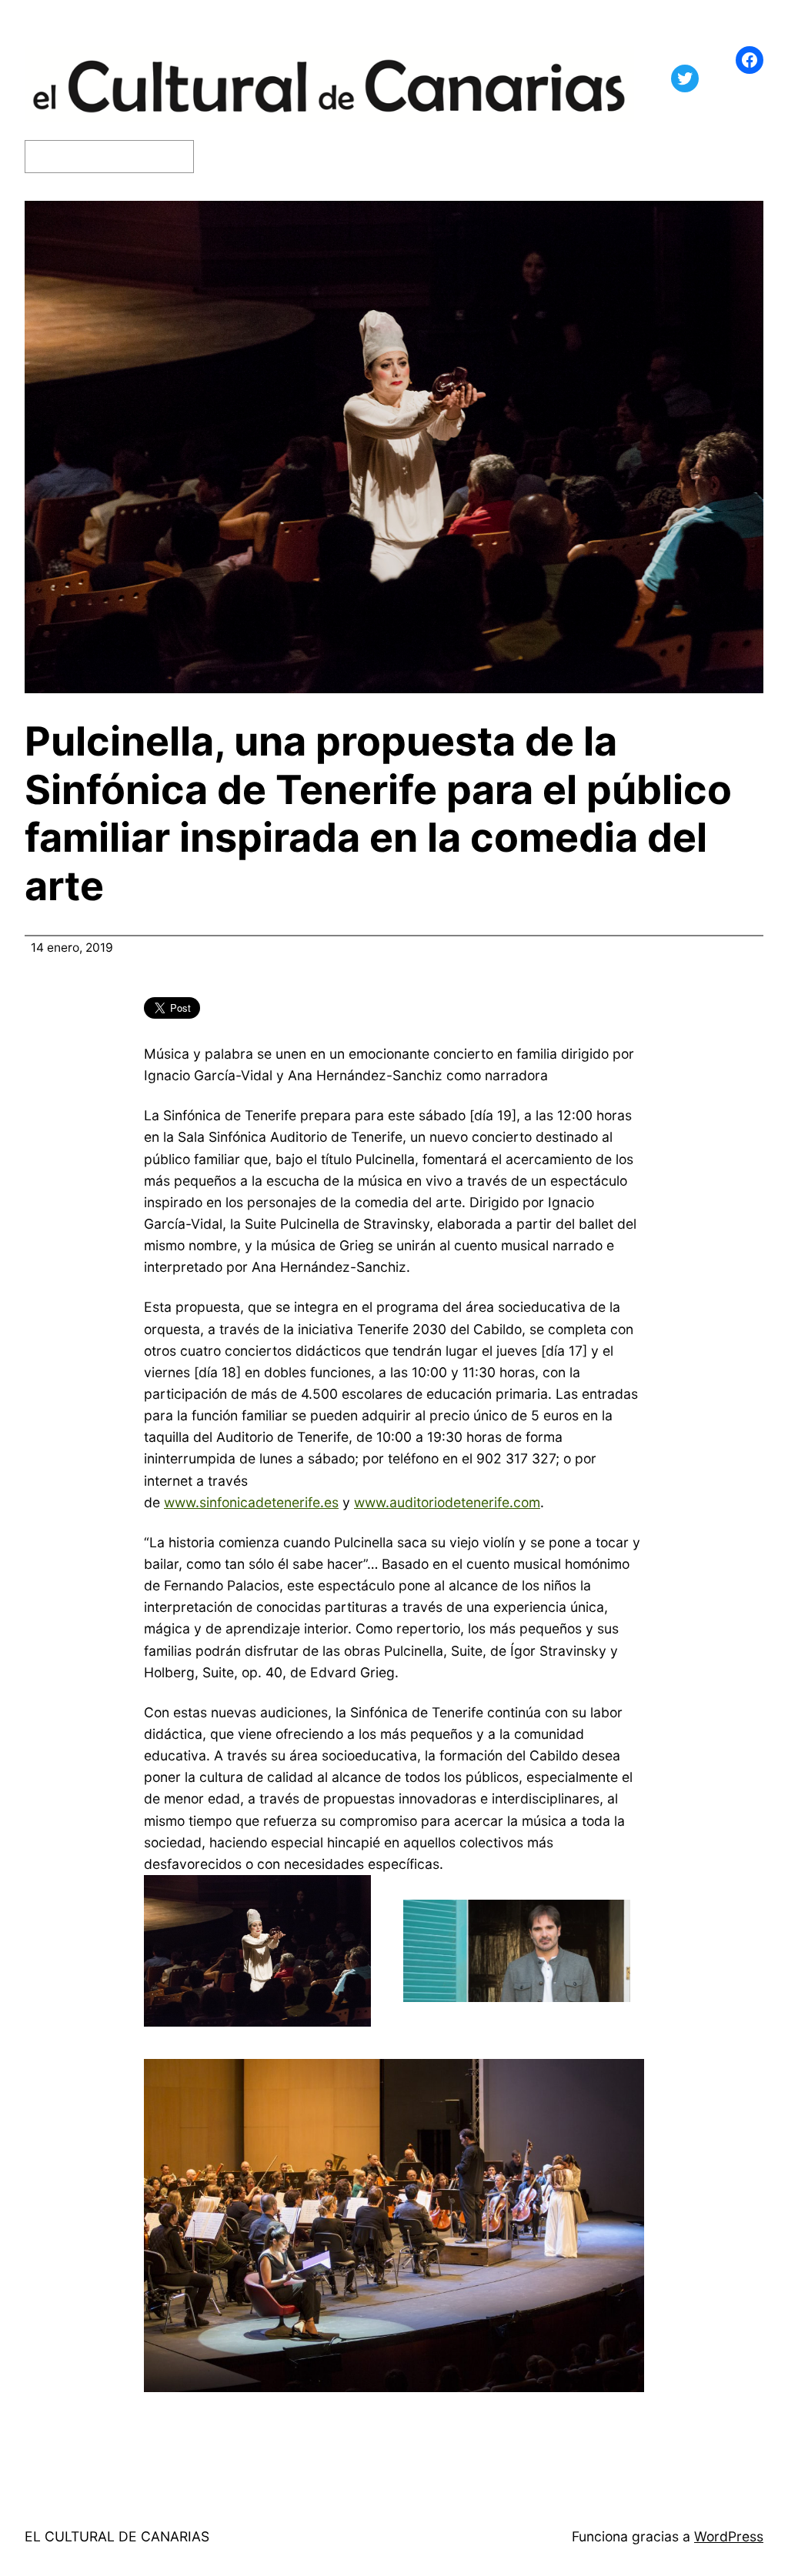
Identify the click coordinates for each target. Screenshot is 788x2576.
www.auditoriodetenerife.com (447, 1502)
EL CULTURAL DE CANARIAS (117, 2536)
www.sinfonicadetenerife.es (251, 1502)
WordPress (729, 2536)
